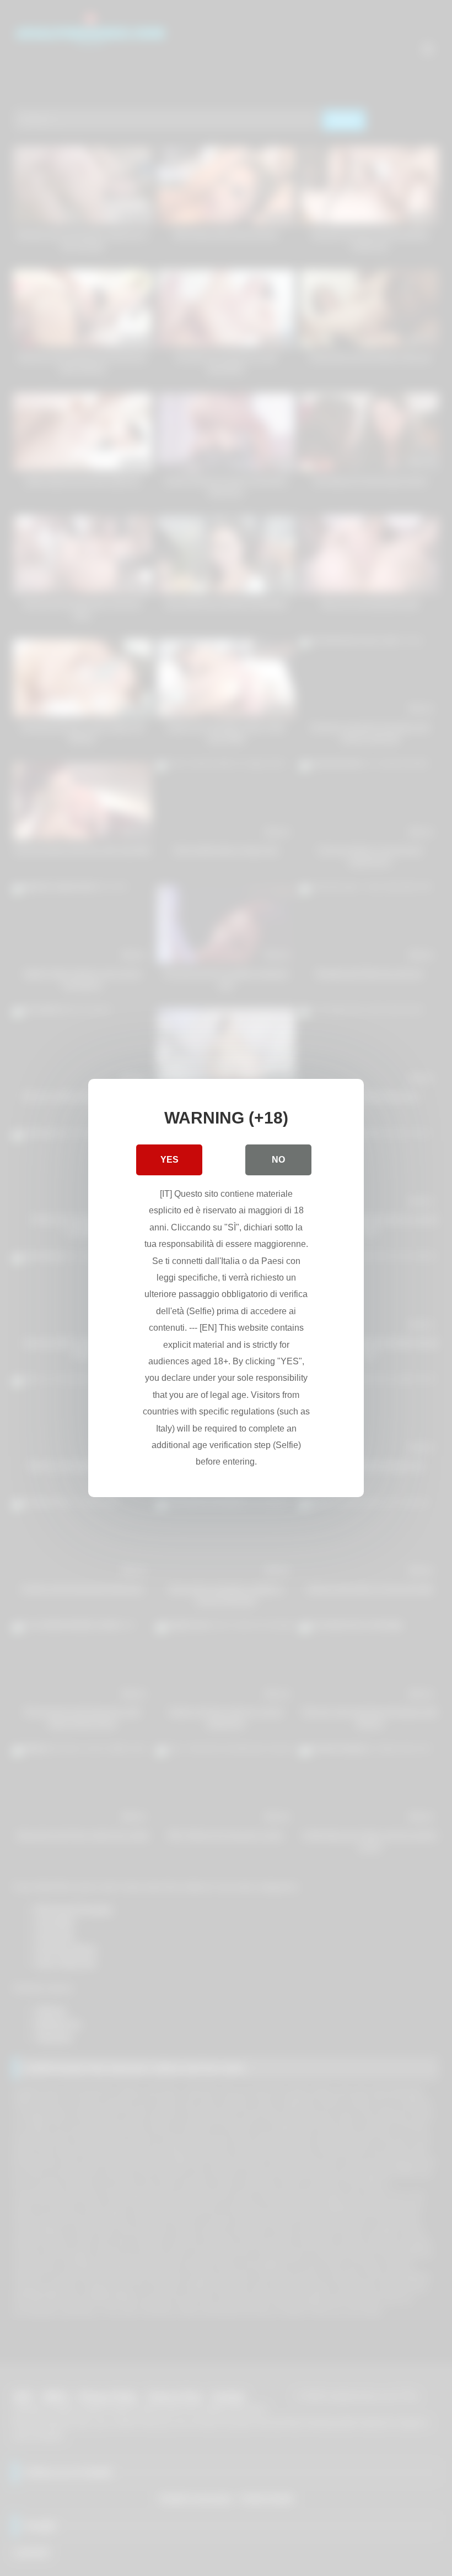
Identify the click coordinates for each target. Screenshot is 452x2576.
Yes (169, 1160)
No (278, 1160)
